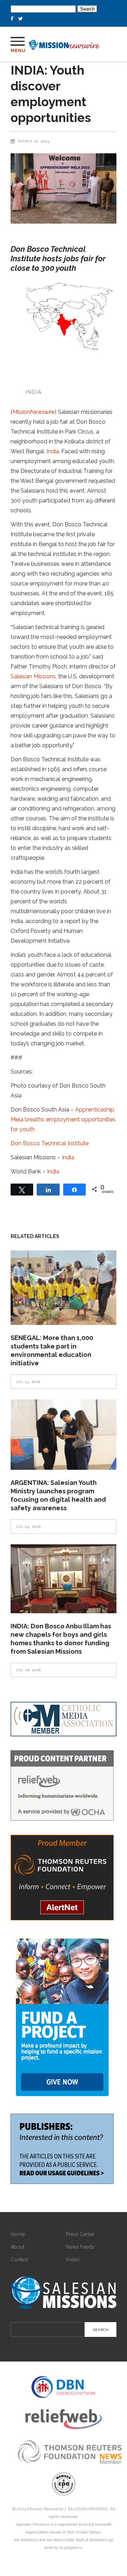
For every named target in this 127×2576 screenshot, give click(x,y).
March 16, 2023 (34, 141)
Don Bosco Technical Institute (50, 1143)
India (53, 451)
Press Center (80, 2234)
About (17, 2247)
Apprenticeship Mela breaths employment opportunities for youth (63, 1119)
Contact (19, 2260)
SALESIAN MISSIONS (88, 2509)
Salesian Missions (33, 676)
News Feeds (80, 2247)
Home (18, 2234)
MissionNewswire (34, 412)
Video (73, 2260)
